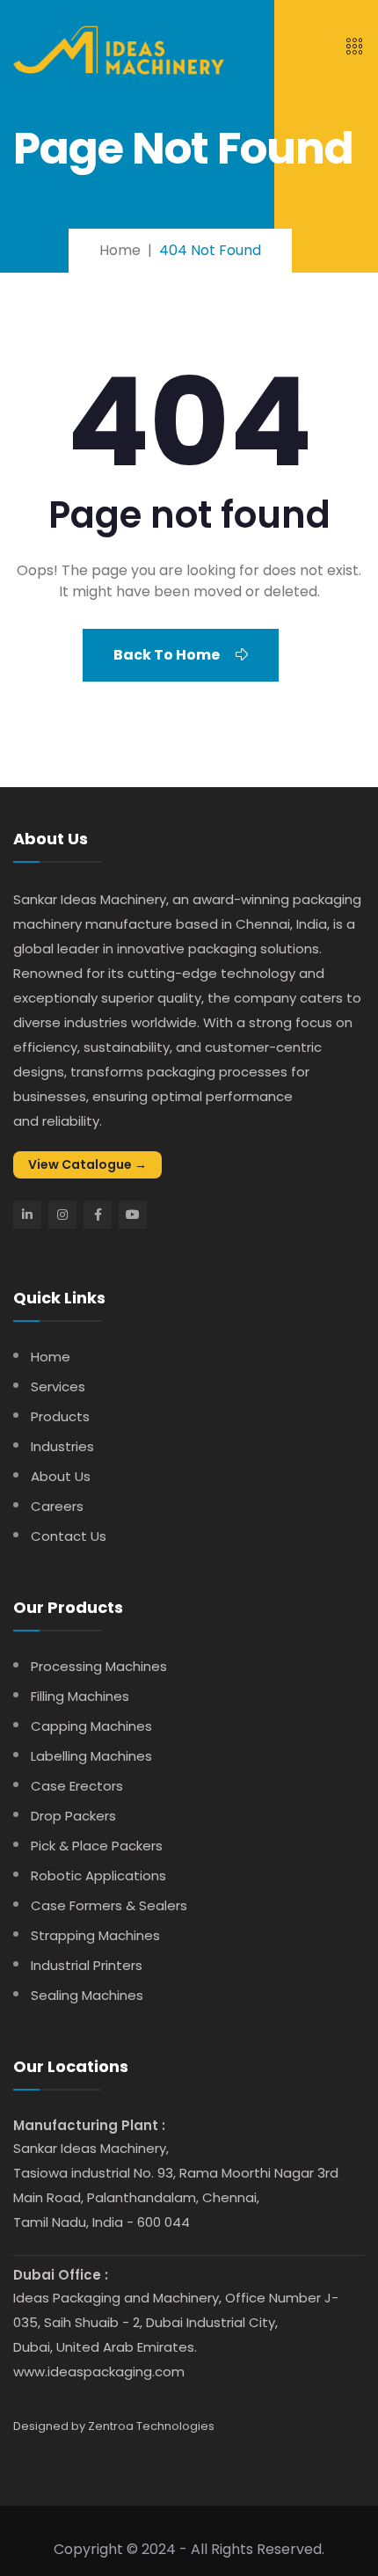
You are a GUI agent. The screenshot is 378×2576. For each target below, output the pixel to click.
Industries (62, 1446)
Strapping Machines (95, 1935)
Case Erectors (77, 1786)
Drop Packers (73, 1816)
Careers (57, 1506)
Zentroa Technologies (151, 2426)
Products (60, 1416)
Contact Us (69, 1536)
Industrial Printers (87, 1965)
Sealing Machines (87, 1995)
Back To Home (168, 655)
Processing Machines (99, 1666)
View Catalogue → (87, 1164)
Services (58, 1387)
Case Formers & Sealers (109, 1905)
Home (51, 1357)
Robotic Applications (98, 1875)
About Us (61, 1476)
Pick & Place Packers (97, 1846)
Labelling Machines (91, 1756)
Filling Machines (80, 1696)
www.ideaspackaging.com (99, 2372)
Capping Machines (91, 1726)
